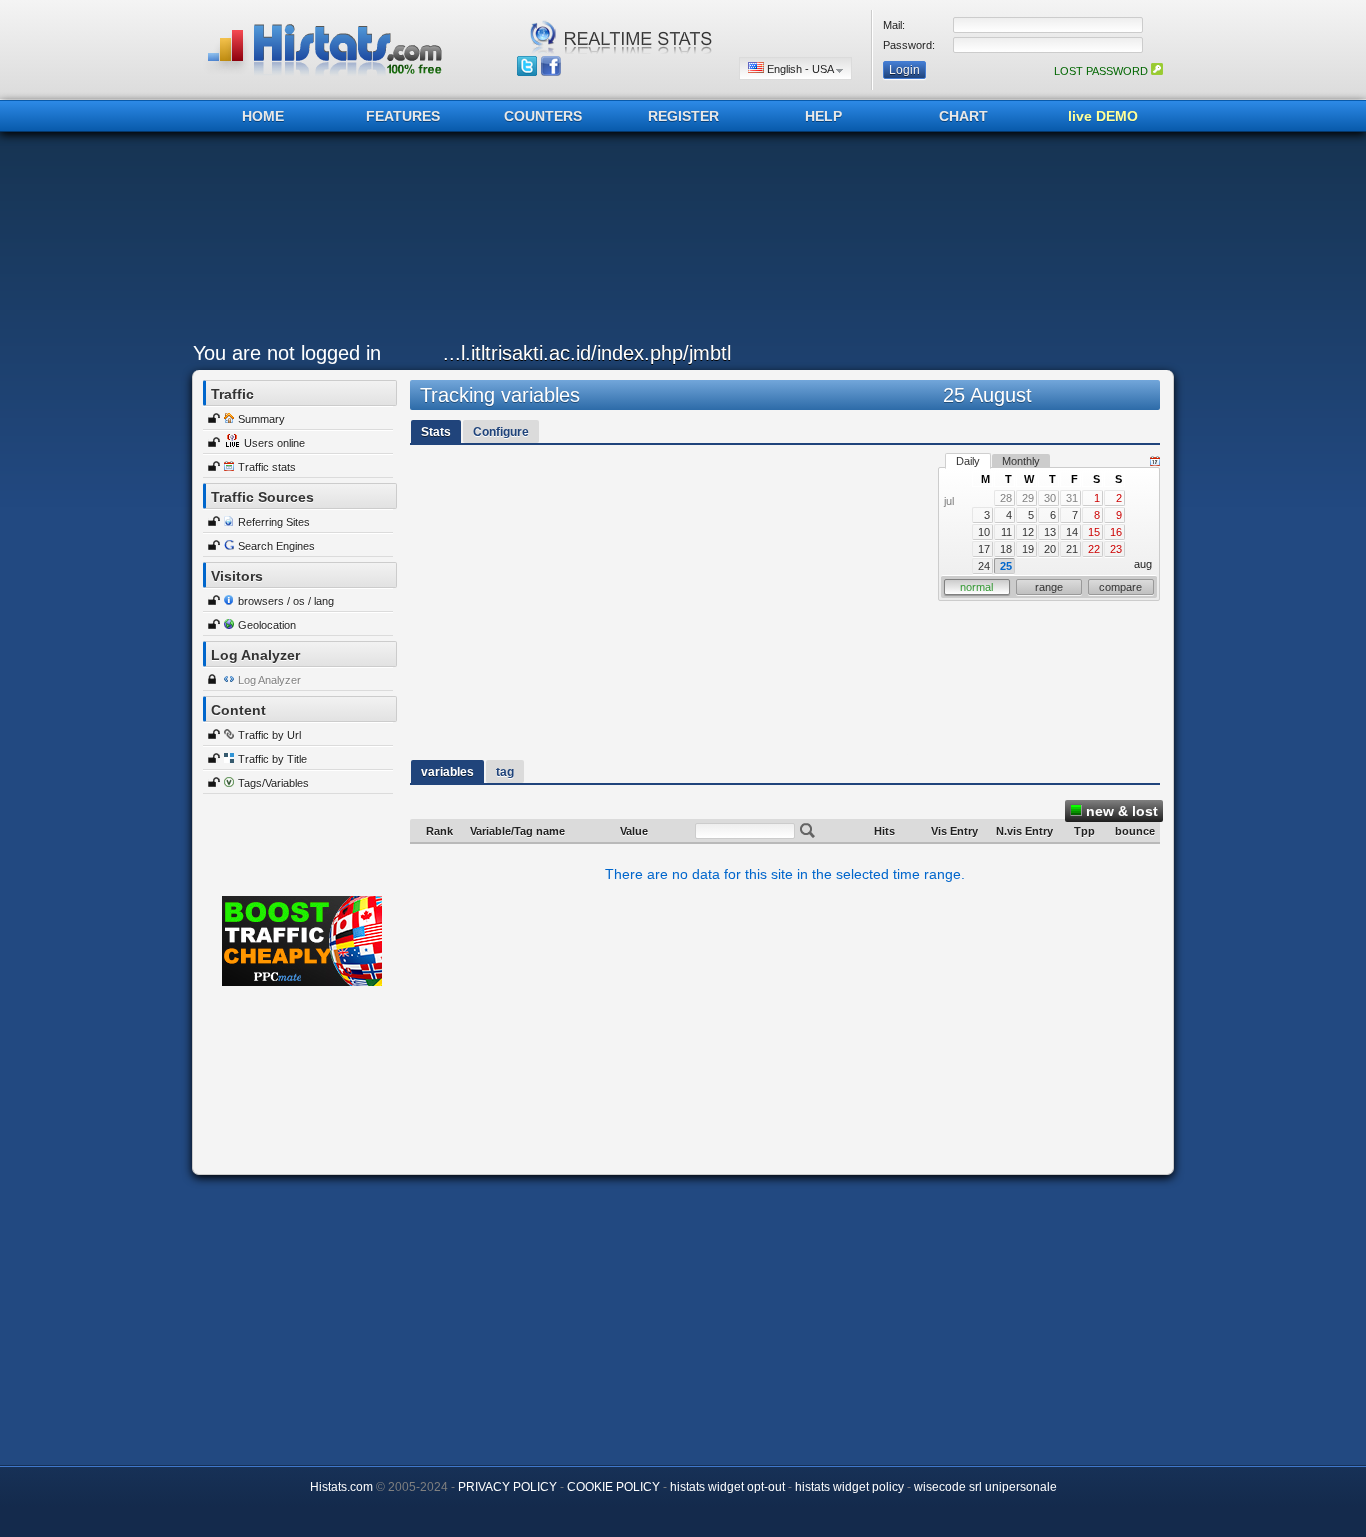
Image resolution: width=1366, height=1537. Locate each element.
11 (1006, 532)
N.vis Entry (1024, 831)
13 (1050, 532)
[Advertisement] (678, 242)
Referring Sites (274, 522)
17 (984, 549)
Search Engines (276, 546)
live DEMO (1103, 116)
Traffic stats (267, 467)
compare (1120, 587)
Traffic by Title (272, 759)
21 (1072, 549)
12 (1028, 532)
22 (1094, 549)
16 (1116, 532)
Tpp (1084, 831)
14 (1072, 532)
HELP (823, 116)
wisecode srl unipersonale (985, 1487)
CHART (963, 116)
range (1049, 587)
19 (1028, 549)
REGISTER (683, 116)
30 (1050, 498)
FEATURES (403, 116)
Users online (274, 443)
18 (1006, 549)
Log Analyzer (269, 680)
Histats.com (341, 1487)
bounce (1135, 831)
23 (1116, 549)
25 (1006, 566)
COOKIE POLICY (613, 1487)
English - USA (800, 69)
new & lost (1120, 811)
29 (1028, 498)
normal (976, 587)
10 (984, 532)
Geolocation (267, 625)
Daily (968, 461)
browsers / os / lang (286, 601)
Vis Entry (954, 831)
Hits (884, 831)
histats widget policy (849, 1487)
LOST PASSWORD (1102, 71)
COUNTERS (543, 116)
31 (1072, 498)
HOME (263, 116)
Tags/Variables (273, 783)
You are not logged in (287, 353)
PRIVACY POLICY (507, 1487)
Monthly (1021, 461)
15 (1094, 532)
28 (1006, 498)
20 (1050, 549)
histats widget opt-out (727, 1487)
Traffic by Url (269, 735)
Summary (261, 419)
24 (984, 566)
